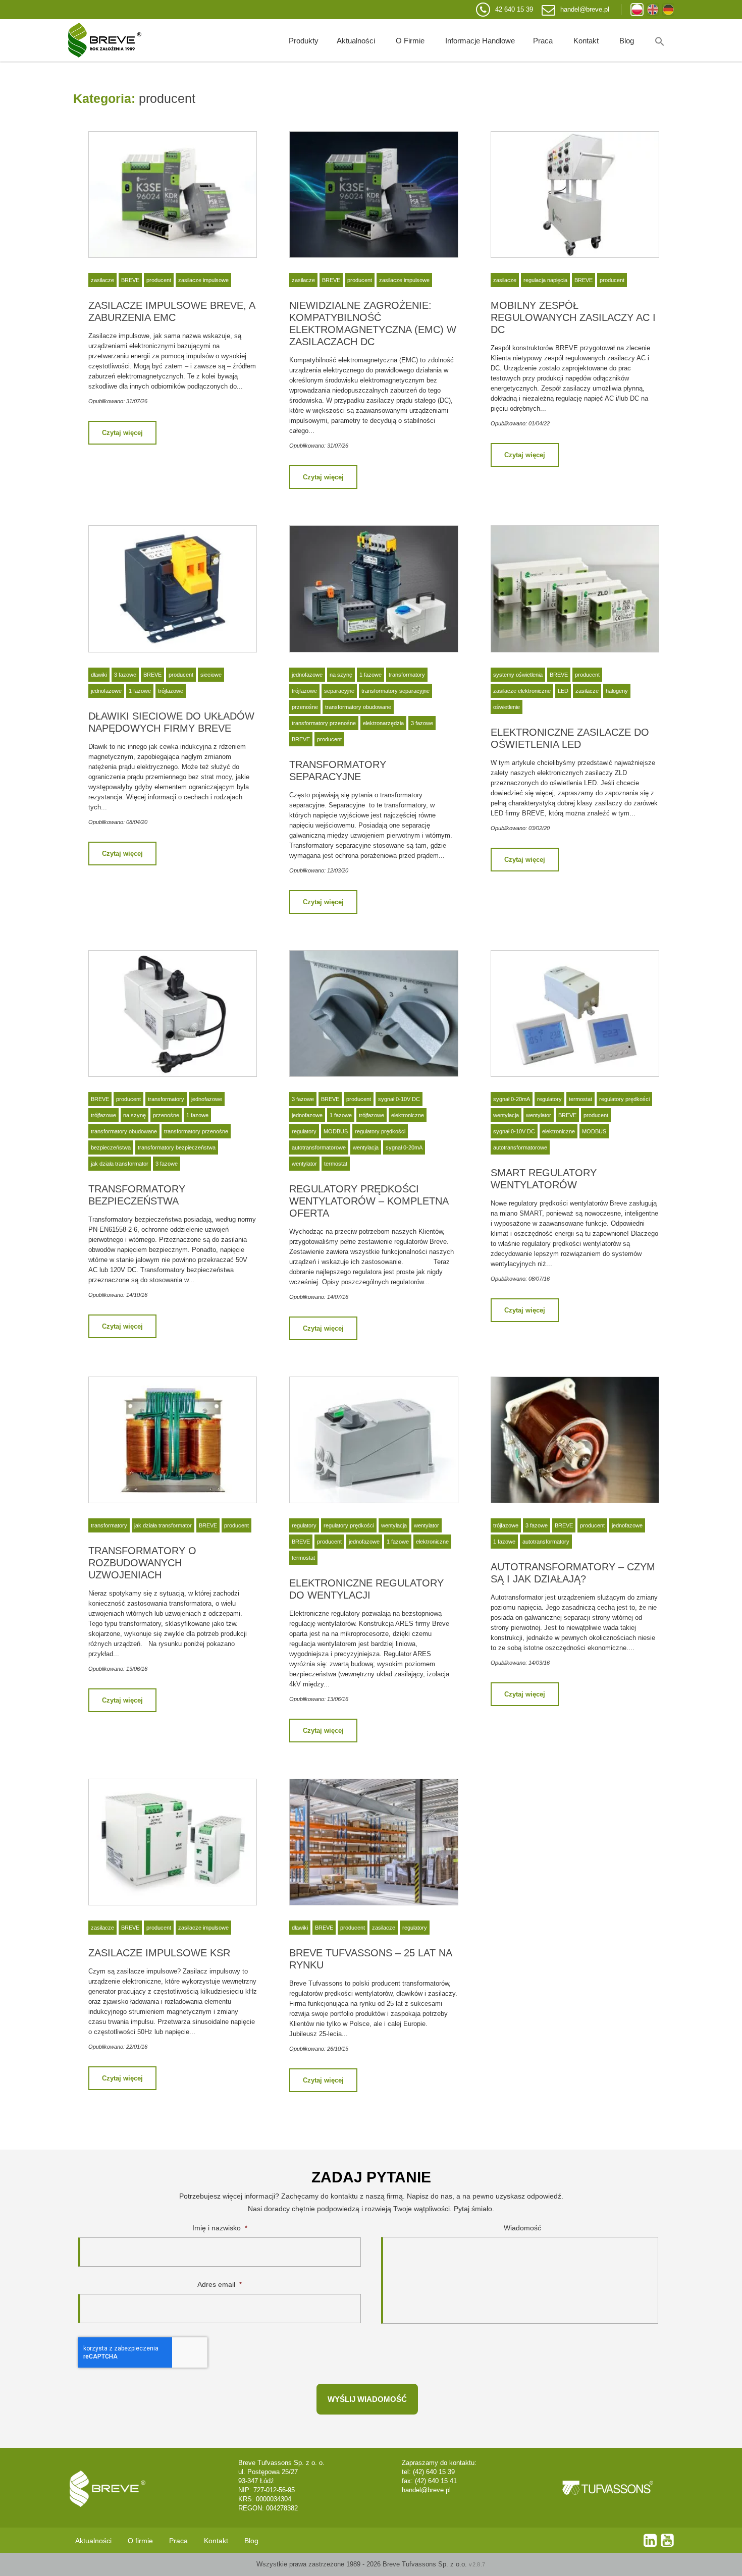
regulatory (304, 1131)
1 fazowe (140, 691)
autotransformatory (546, 1542)
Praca (543, 41)
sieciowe (211, 675)
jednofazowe (106, 691)
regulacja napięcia (545, 280)
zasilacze (102, 280)
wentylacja (366, 1147)
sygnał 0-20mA (404, 1147)
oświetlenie (507, 707)
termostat (336, 1164)
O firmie (410, 41)
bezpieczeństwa (111, 1147)
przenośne (305, 707)
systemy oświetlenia (518, 675)
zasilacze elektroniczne (522, 691)
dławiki (99, 675)
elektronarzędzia (383, 723)
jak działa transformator (120, 1164)
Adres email (220, 2284)
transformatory (407, 675)
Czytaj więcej (122, 433)
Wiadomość (522, 2228)
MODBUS (336, 1131)
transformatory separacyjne (395, 691)
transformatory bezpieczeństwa (177, 1147)
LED (563, 691)
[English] (653, 10)
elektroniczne (408, 1115)
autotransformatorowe (319, 1147)
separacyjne (339, 691)
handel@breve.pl (585, 9)
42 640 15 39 (514, 9)
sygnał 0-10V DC (399, 1099)
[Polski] (637, 10)
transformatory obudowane (358, 707)
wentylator (304, 1164)
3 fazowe (125, 675)
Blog (627, 41)
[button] (660, 40)
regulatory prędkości (380, 1131)
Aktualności (356, 41)
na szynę (341, 675)
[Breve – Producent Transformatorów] (105, 40)
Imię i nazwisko (220, 2228)
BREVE (130, 280)
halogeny (617, 691)
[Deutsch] (668, 10)
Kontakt (586, 41)
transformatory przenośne (324, 723)
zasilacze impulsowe (203, 280)
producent (159, 280)
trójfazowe (171, 691)
